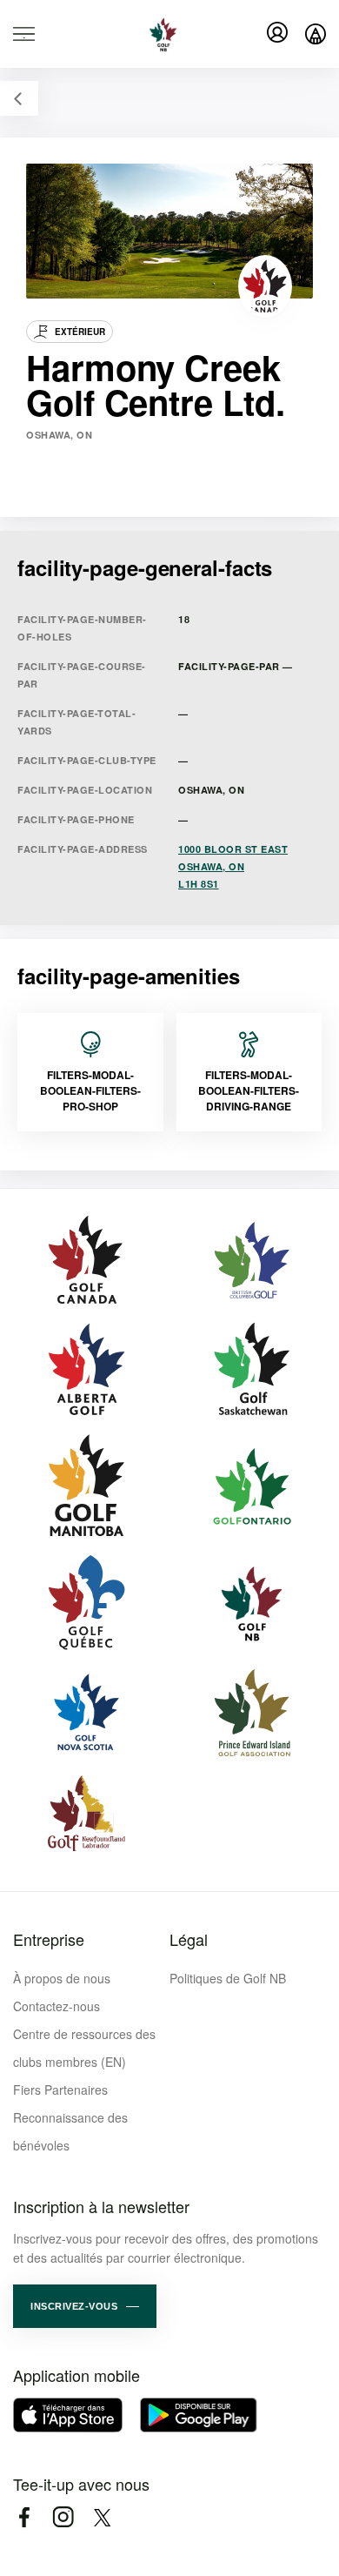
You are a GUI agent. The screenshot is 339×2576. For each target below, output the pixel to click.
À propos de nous (62, 1978)
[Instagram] (63, 2517)
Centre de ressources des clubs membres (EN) (84, 2048)
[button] (85, 2306)
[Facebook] (24, 2517)
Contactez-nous (56, 2006)
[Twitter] (102, 2517)
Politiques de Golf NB (228, 1978)
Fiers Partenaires (60, 2090)
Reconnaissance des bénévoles (70, 2131)
